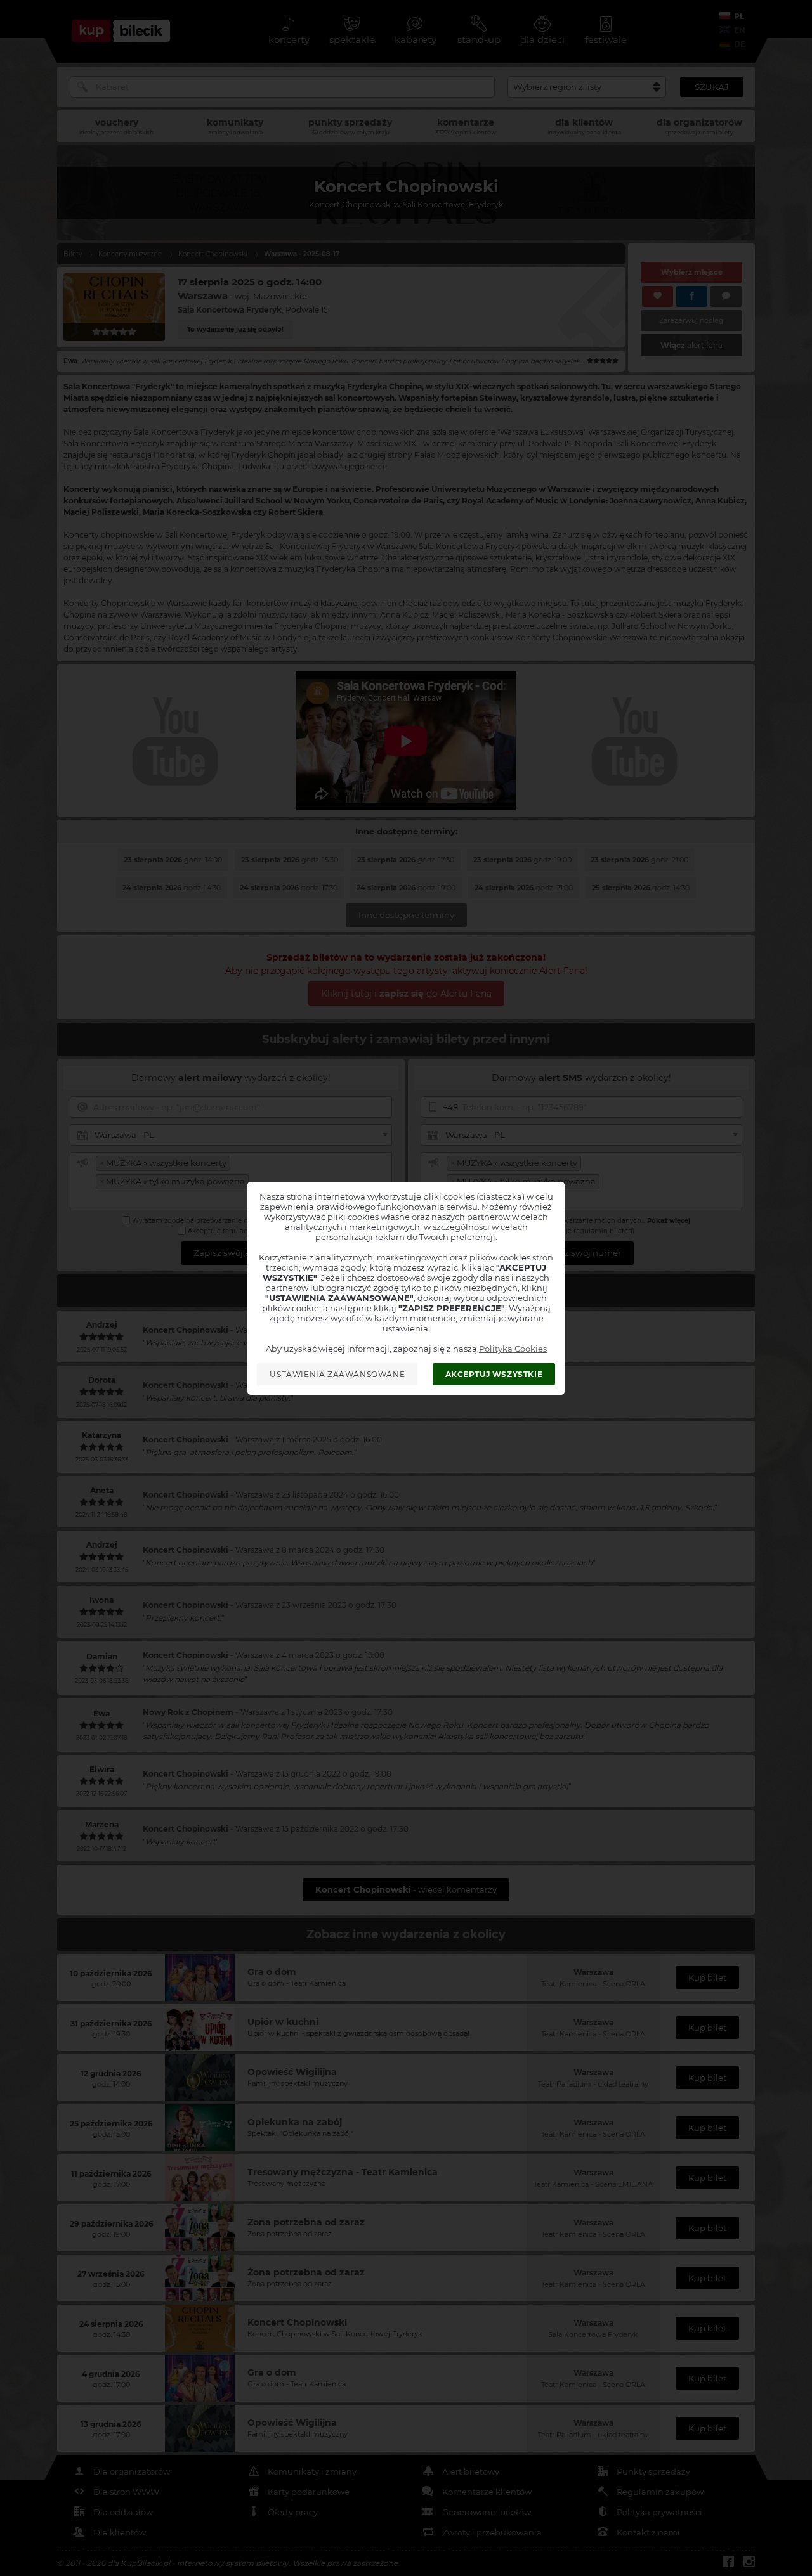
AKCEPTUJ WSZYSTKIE (494, 1374)
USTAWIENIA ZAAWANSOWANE (337, 1374)
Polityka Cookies (513, 1349)
